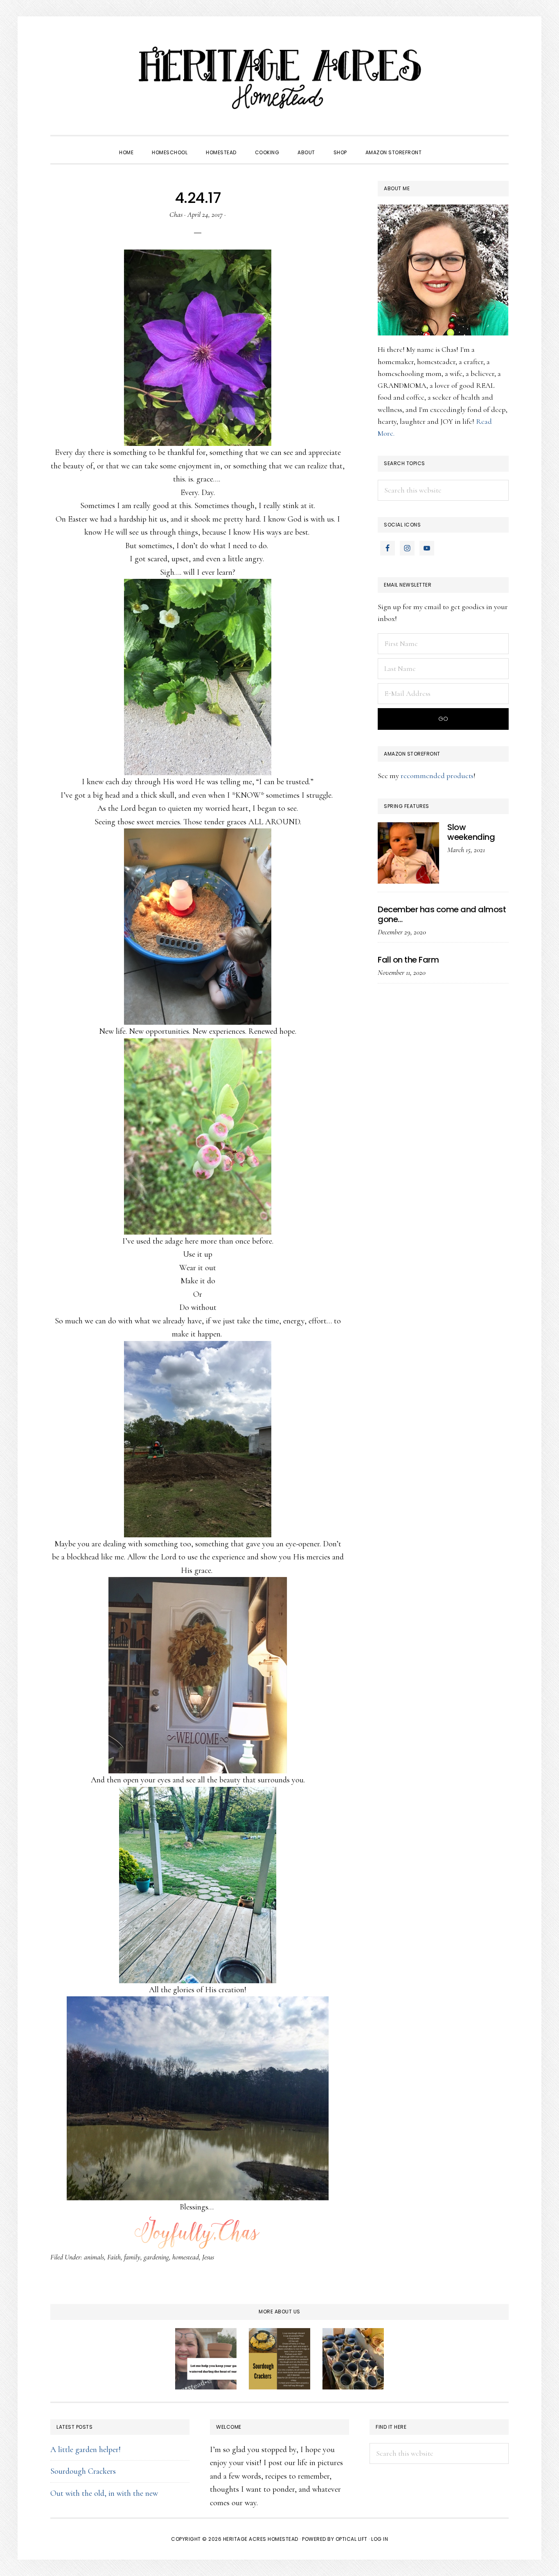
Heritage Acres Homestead (279, 78)
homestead (186, 2257)
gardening (156, 2257)
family (132, 2257)
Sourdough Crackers (83, 2471)
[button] (440, 145)
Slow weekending (471, 832)
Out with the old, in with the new (104, 2493)
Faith (114, 2257)
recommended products (437, 776)
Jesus (208, 2257)
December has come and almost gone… (442, 914)
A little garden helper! (86, 2450)
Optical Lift (352, 2539)
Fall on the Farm (408, 960)
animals (94, 2257)
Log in (380, 2539)
